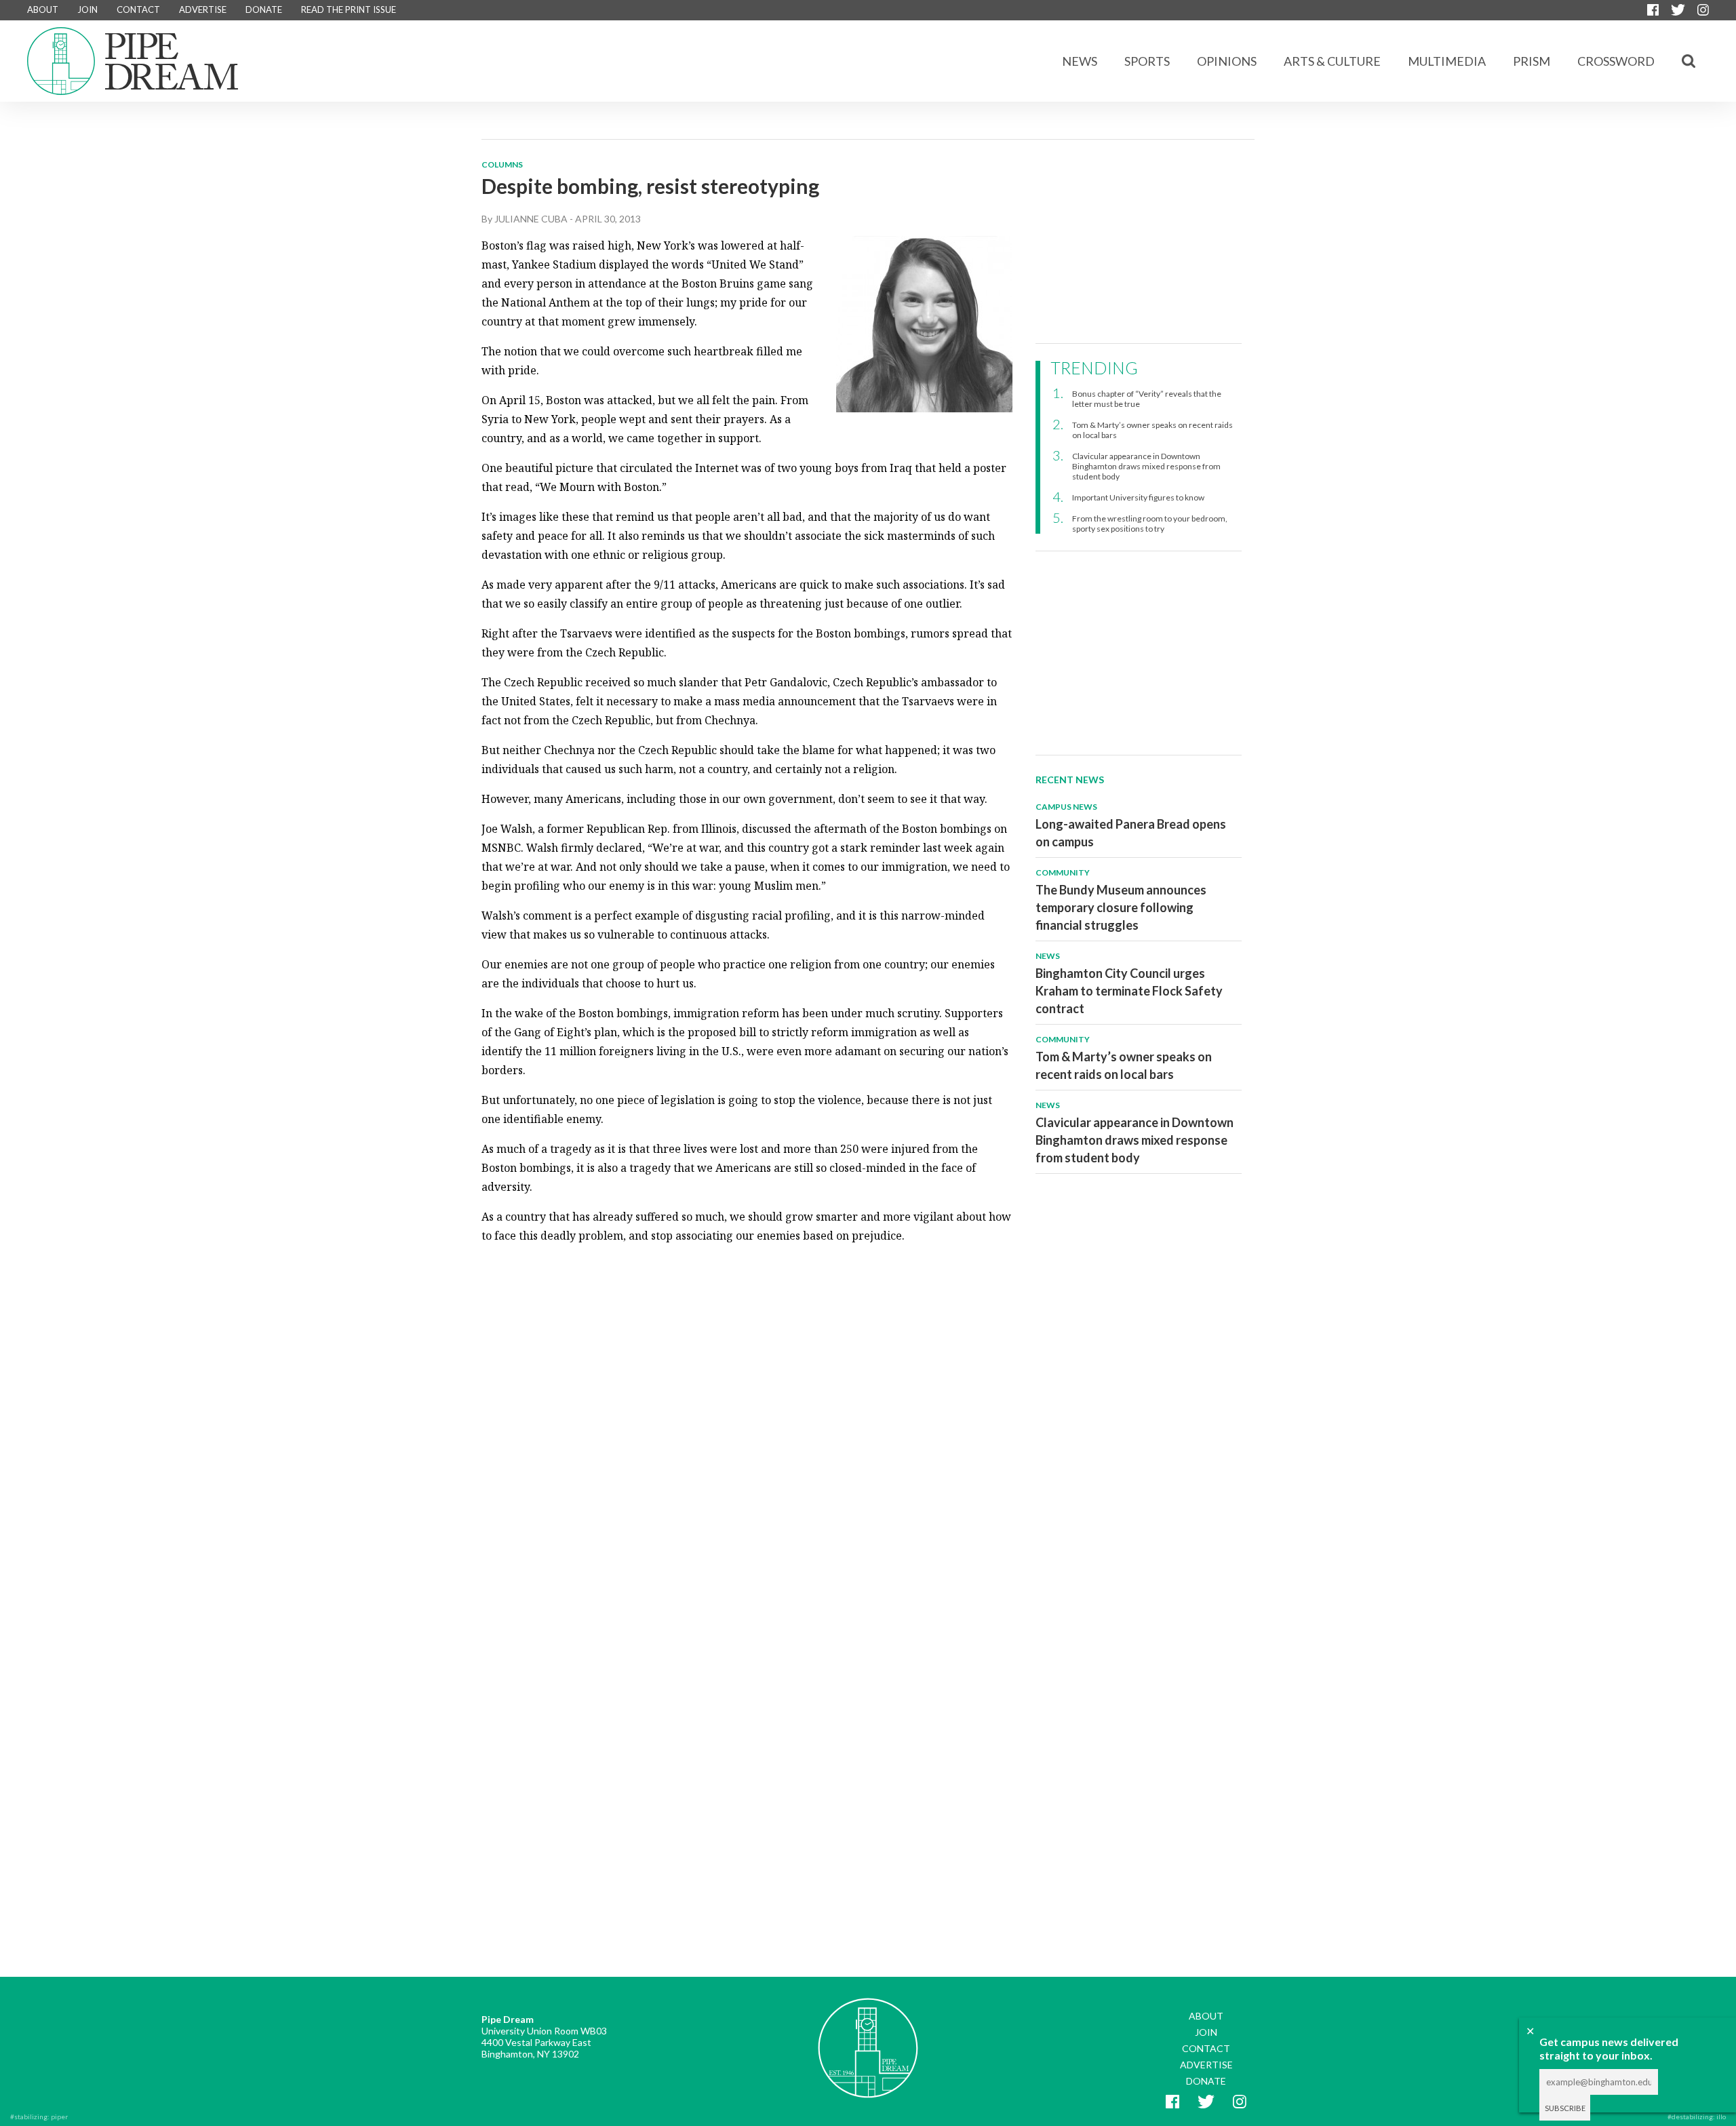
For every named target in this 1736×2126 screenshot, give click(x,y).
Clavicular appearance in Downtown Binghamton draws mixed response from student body (1146, 466)
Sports (1147, 61)
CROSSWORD (1616, 61)
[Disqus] (747, 1425)
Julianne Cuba (531, 219)
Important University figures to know (1138, 497)
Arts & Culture (1332, 61)
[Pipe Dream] (868, 2038)
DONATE (264, 9)
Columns (502, 164)
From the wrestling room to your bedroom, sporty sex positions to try (1150, 524)
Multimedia (1447, 61)
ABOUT (43, 9)
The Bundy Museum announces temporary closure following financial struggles (1121, 907)
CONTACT (138, 9)
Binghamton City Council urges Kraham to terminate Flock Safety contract (1129, 991)
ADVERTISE (203, 9)
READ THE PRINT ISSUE (349, 9)
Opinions (1227, 61)
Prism (1532, 61)
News (1080, 61)
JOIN (87, 9)
